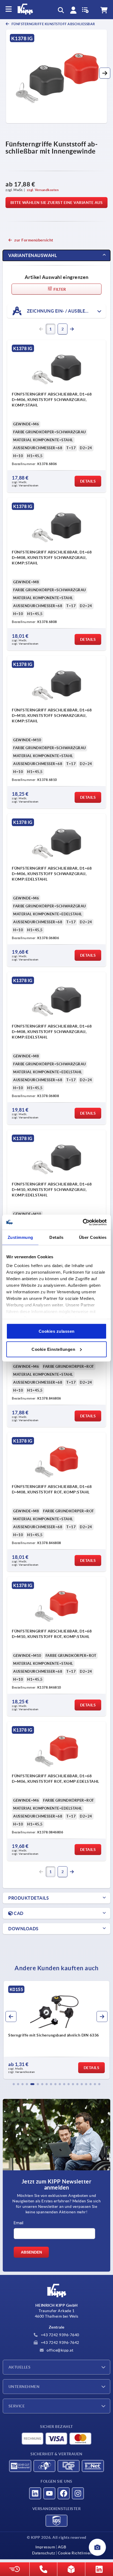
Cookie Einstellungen (53, 1349)
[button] (105, 73)
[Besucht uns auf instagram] (78, 2493)
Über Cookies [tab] (93, 1237)
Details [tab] (56, 1237)
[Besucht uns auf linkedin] (35, 2493)
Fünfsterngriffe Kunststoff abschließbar (53, 24)
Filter (59, 289)
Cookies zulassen (57, 1331)
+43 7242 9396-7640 (60, 2335)
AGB (62, 2547)
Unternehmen (24, 2387)
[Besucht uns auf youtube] (49, 2493)
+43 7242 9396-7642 (60, 2343)
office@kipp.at (60, 2350)
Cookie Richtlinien (75, 2553)
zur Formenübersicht (34, 240)
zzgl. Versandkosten (43, 190)
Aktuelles (19, 2367)
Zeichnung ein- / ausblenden (62, 311)
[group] (56, 2030)
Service (17, 2406)
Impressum (45, 2547)
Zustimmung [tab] (20, 1237)
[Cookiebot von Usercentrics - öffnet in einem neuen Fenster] (83, 1222)
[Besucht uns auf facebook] (64, 2493)
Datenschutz (44, 2553)
